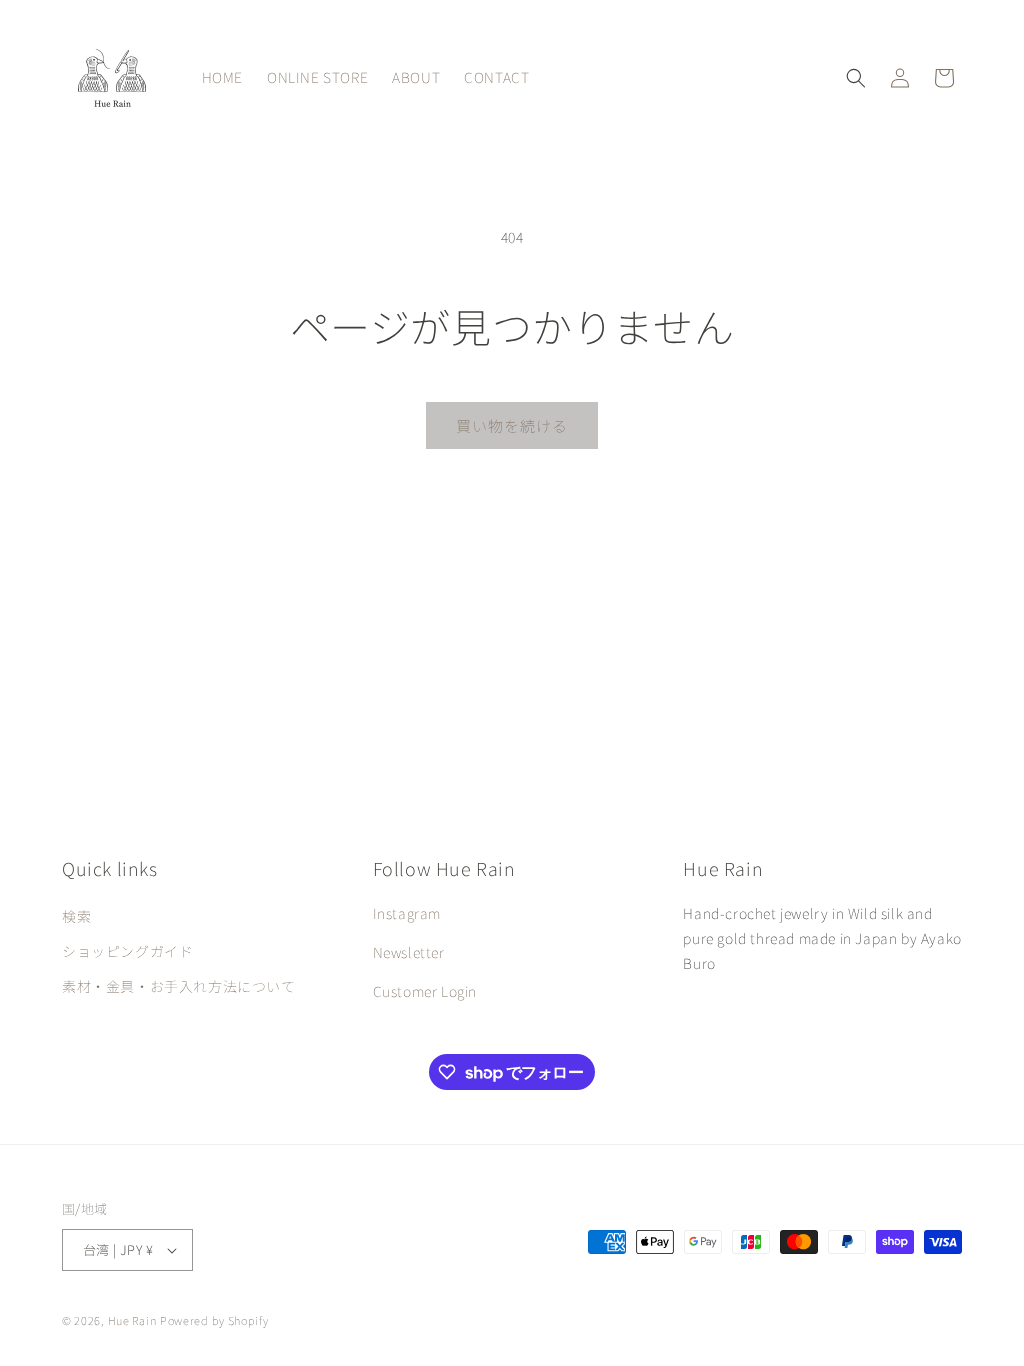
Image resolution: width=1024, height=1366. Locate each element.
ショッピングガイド (127, 951)
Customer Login (425, 991)
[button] (856, 78)
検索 (76, 916)
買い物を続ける (512, 425)
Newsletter (409, 952)
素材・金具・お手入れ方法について (179, 986)
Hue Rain (132, 1320)
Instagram (407, 913)
